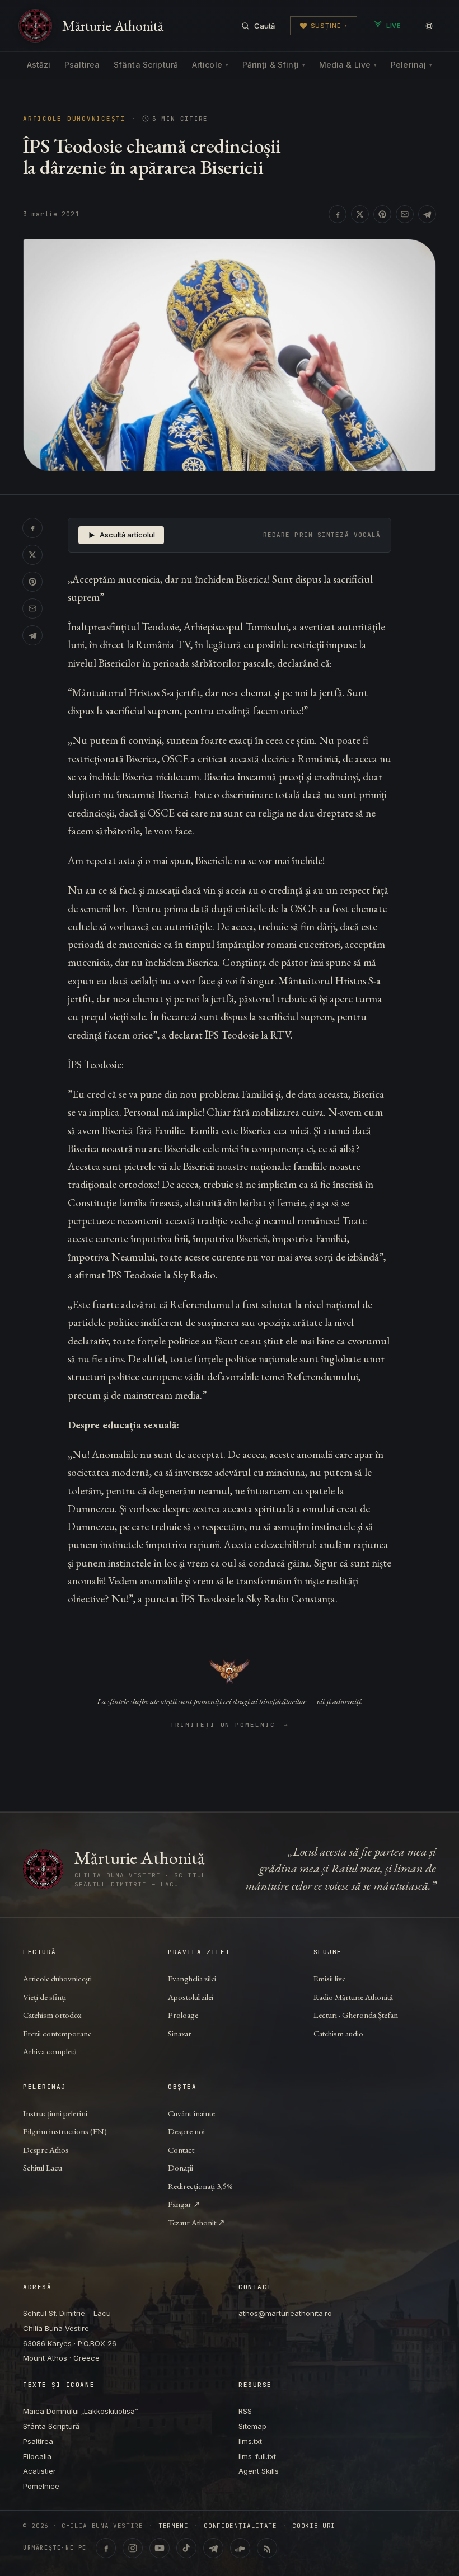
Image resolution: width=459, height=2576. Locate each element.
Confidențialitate (240, 2526)
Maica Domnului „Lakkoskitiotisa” (81, 2411)
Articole (210, 65)
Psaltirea (82, 65)
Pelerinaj (411, 65)
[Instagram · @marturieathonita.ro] (133, 2548)
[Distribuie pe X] (360, 214)
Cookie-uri (314, 2526)
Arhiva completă (50, 2051)
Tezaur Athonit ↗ (196, 2222)
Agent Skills (259, 2471)
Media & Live (348, 65)
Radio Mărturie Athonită (353, 1997)
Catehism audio (338, 2033)
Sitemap (252, 2426)
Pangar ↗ (184, 2204)
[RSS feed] (267, 2548)
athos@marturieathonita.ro (285, 2313)
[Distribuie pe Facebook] (338, 214)
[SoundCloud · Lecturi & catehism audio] (240, 2548)
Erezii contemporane (57, 2033)
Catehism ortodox (52, 2015)
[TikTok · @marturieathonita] (186, 2548)
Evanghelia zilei (192, 1978)
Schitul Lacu (43, 2167)
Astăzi (39, 65)
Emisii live (329, 1978)
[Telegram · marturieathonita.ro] (213, 2548)
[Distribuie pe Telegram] (427, 214)
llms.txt (250, 2441)
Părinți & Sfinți (274, 65)
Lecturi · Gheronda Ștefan (356, 2015)
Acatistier (39, 2471)
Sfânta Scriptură (146, 65)
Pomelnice (41, 2486)
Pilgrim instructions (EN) (65, 2131)
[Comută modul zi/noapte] (429, 26)
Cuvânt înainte (191, 2113)
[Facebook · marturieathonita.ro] (106, 2548)
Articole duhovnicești (74, 119)
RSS (245, 2411)
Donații (181, 2167)
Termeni (174, 2526)
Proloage (183, 2015)
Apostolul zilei (191, 1997)
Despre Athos (46, 2150)
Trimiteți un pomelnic (230, 1725)
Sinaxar (180, 2033)
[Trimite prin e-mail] (405, 214)
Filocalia (37, 2456)
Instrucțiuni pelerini (55, 2113)
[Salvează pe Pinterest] (382, 214)
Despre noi (186, 2131)
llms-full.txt (257, 2456)
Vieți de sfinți (45, 1997)
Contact (181, 2150)
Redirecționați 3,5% (200, 2186)
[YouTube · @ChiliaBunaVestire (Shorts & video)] (160, 2548)
